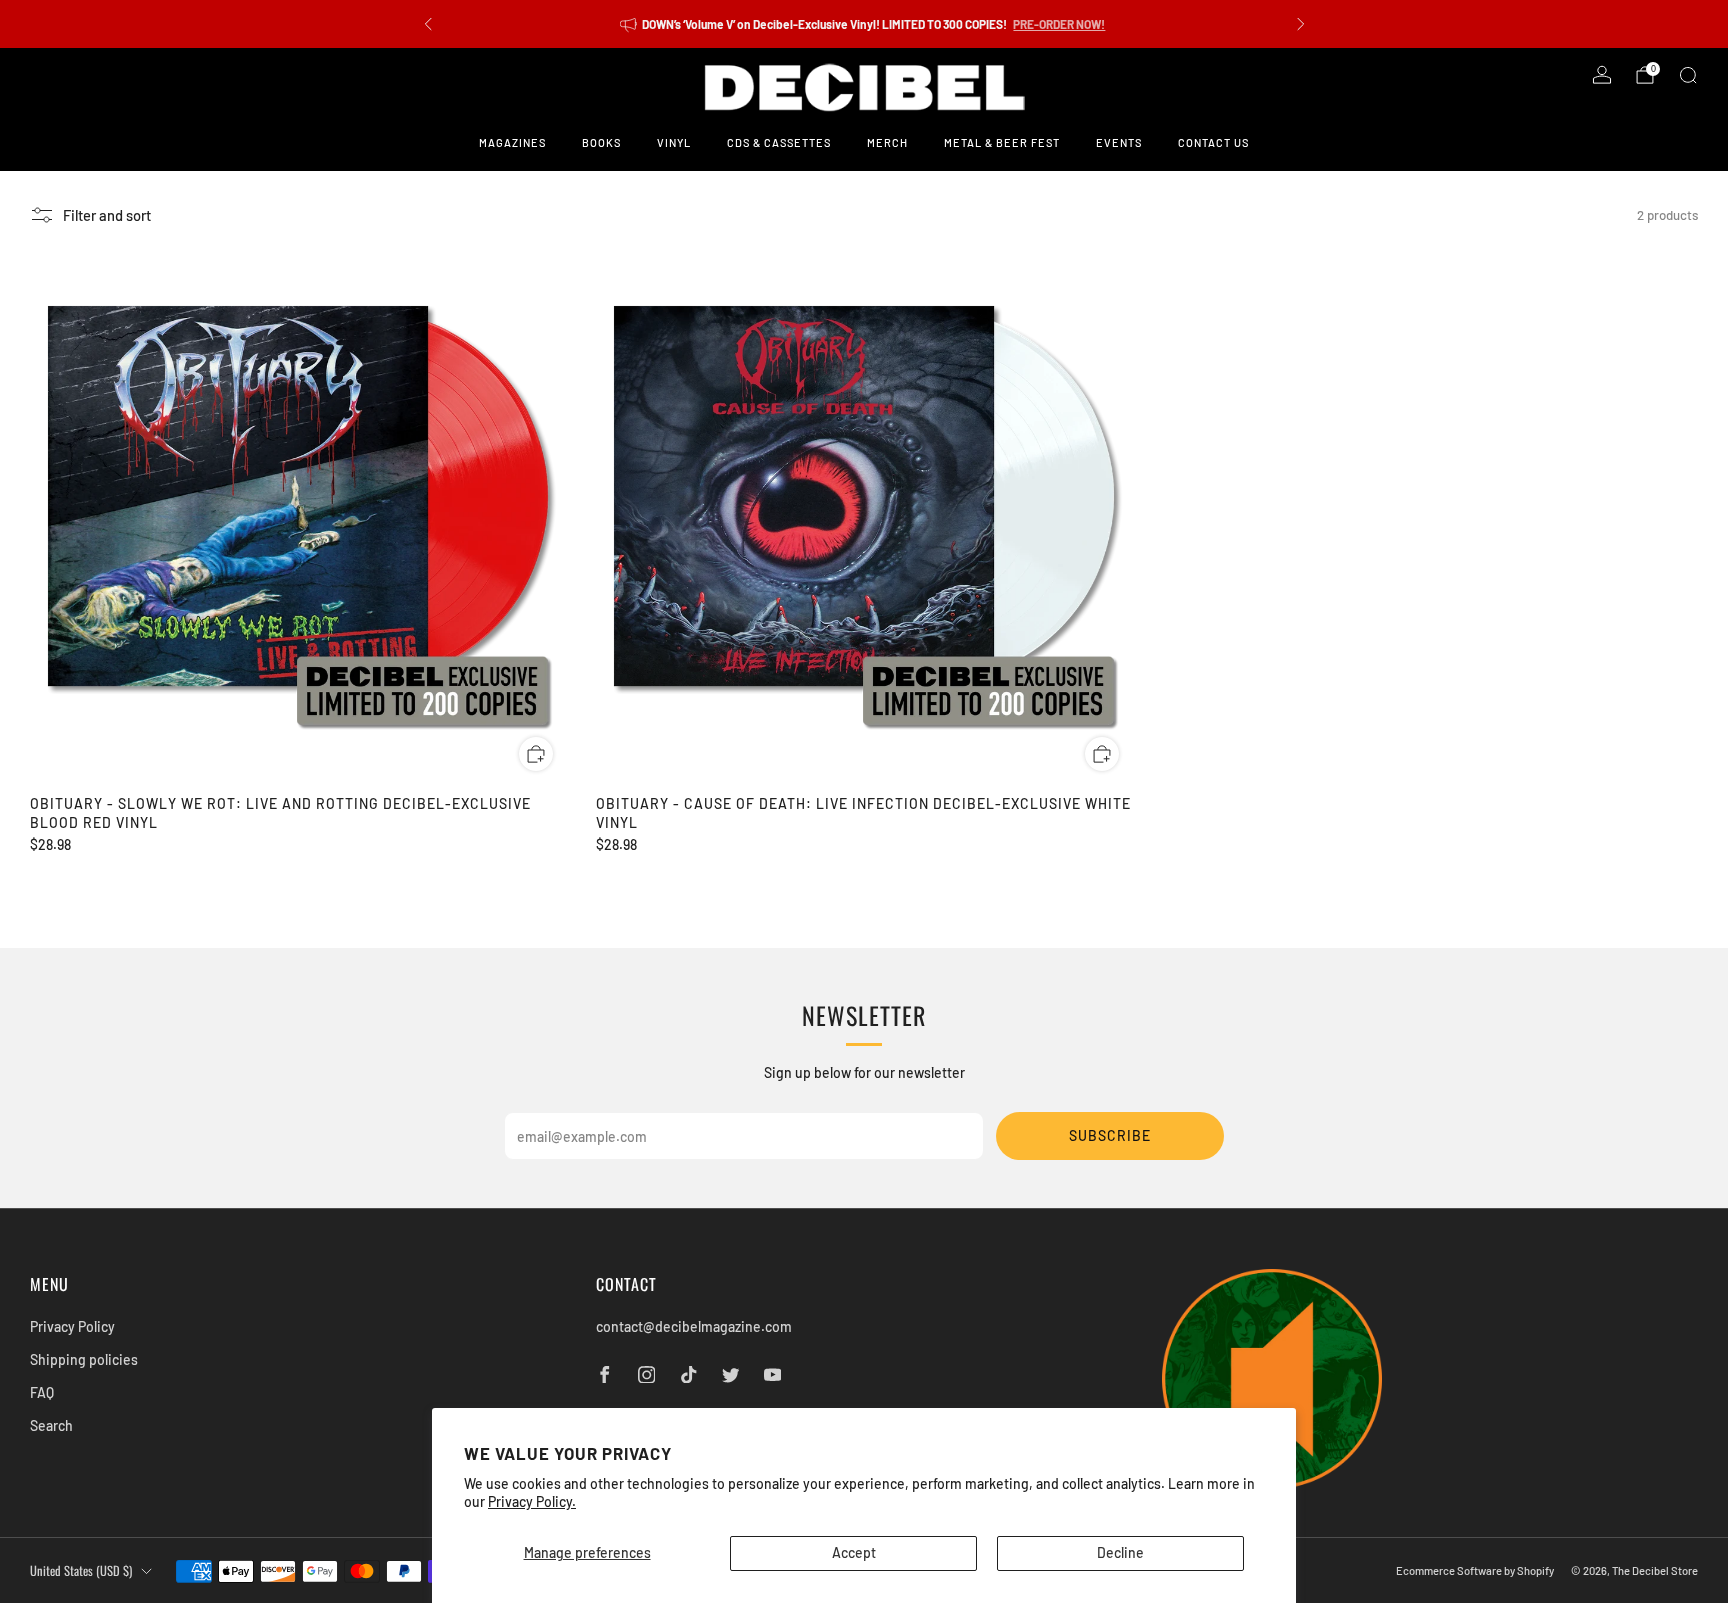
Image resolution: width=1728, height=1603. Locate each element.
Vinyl (674, 142)
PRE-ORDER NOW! (1059, 24)
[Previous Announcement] (428, 24)
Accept (854, 1552)
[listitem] (864, 24)
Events (1119, 142)
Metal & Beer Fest (1002, 142)
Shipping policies (84, 1359)
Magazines (512, 142)
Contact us (1213, 142)
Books (601, 142)
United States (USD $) (81, 1570)
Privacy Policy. (532, 1501)
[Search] (1688, 75)
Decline (1120, 1552)
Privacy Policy (72, 1326)
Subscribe (1110, 1135)
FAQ (42, 1392)
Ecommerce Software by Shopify (1475, 1570)
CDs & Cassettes (779, 142)
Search (51, 1425)
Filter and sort (107, 215)
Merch (887, 142)
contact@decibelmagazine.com (694, 1326)
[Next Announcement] (1301, 24)
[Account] (1602, 75)
